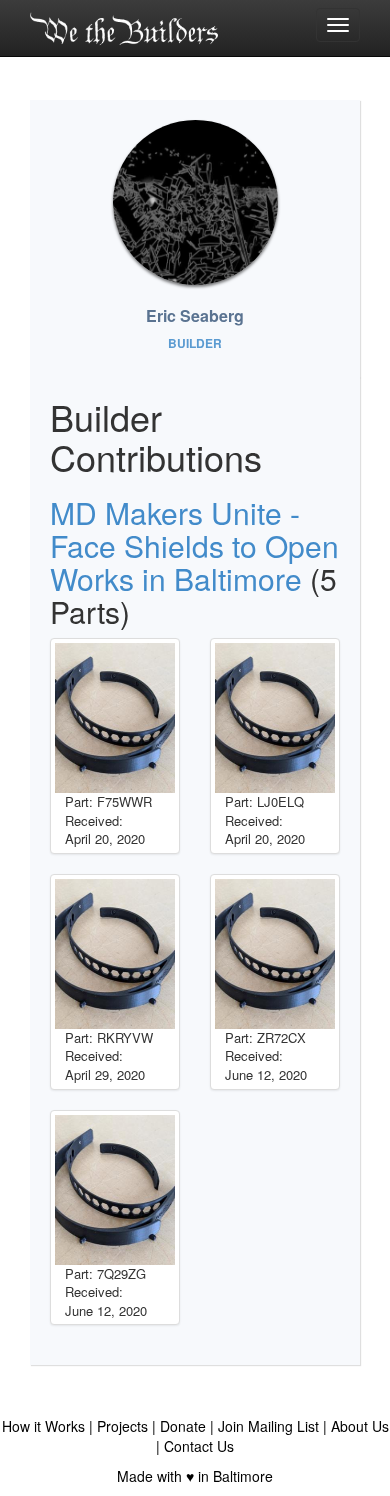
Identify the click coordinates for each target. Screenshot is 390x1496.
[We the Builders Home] (124, 28)
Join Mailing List (268, 1426)
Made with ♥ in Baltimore (195, 1476)
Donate (183, 1426)
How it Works (43, 1426)
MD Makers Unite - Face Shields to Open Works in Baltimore (194, 545)
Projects (122, 1426)
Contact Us (199, 1446)
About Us (360, 1426)
